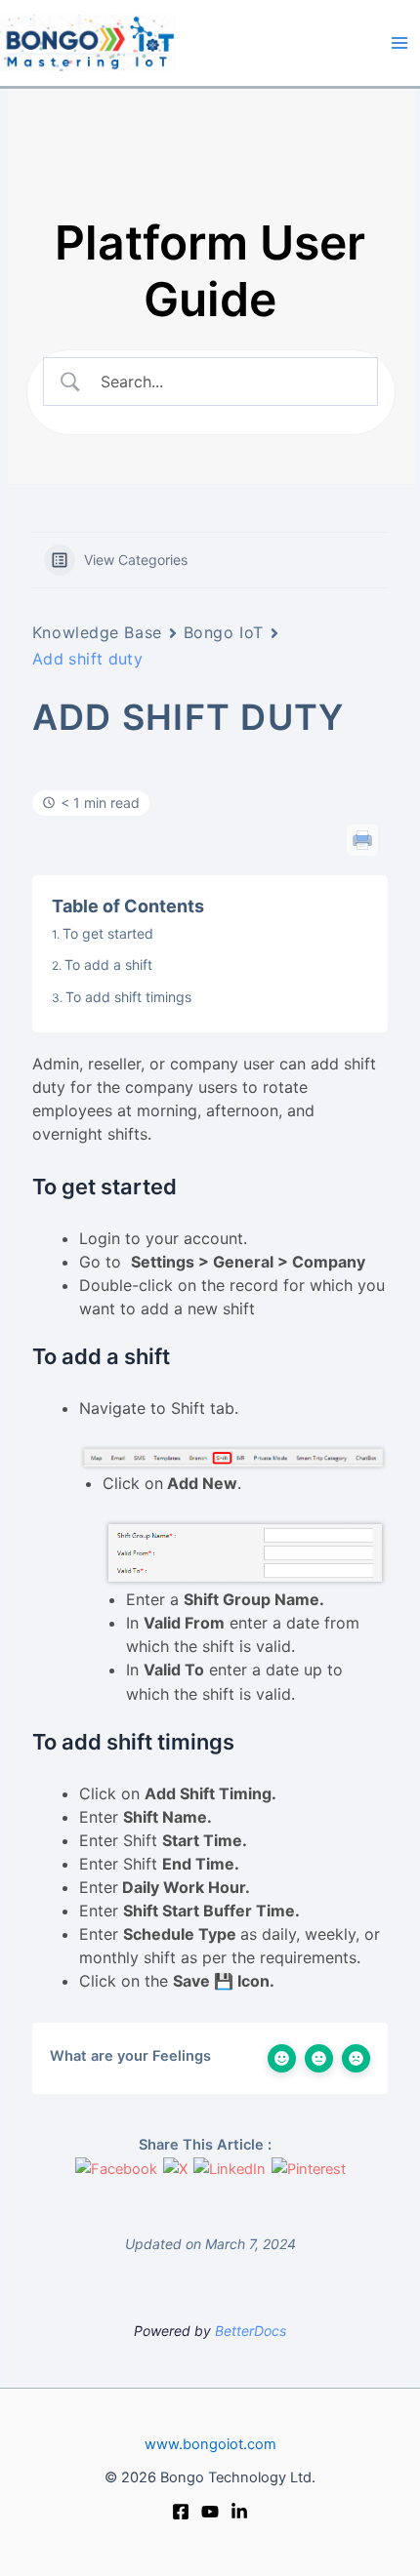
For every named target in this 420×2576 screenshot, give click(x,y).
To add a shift (108, 965)
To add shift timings (128, 997)
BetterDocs (251, 2331)
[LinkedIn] (239, 2512)
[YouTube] (210, 2512)
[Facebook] (181, 2512)
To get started (108, 933)
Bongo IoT (224, 632)
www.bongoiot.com (210, 2444)
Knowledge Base (97, 632)
